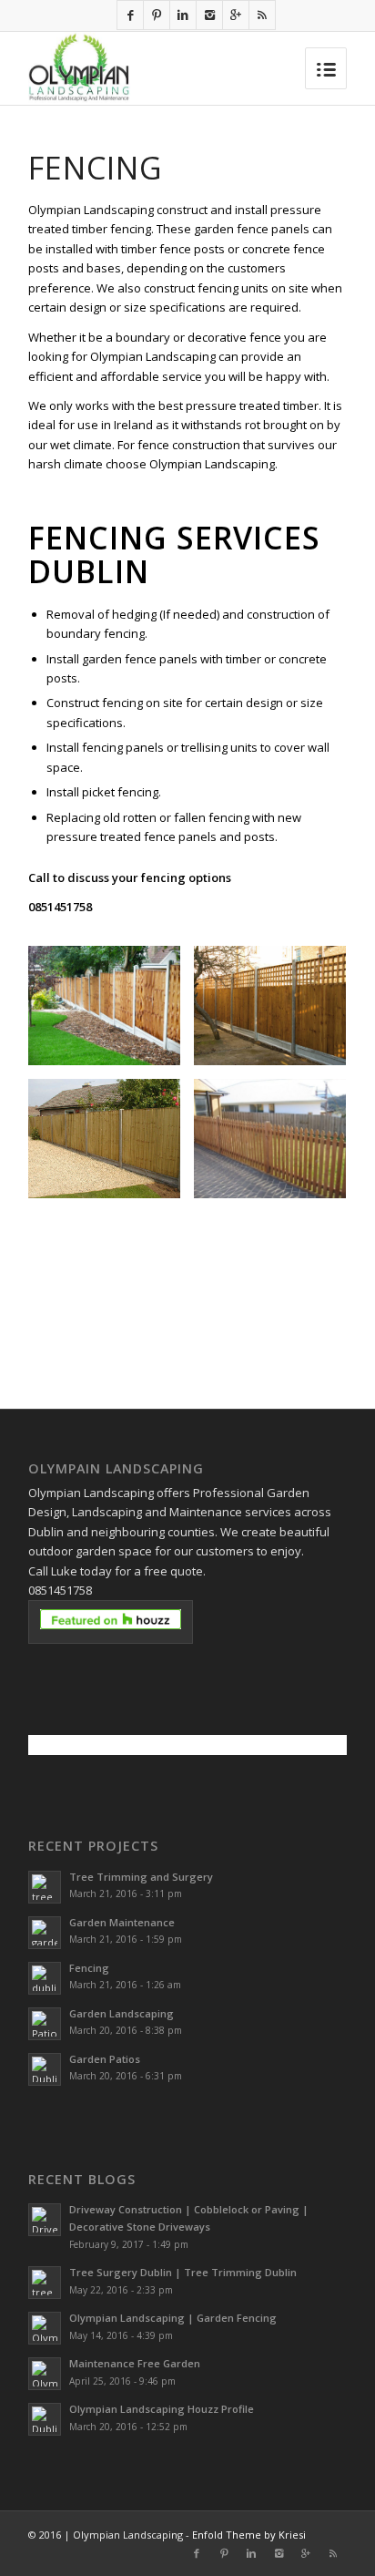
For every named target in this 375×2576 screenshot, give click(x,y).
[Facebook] (130, 15)
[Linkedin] (183, 15)
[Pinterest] (157, 15)
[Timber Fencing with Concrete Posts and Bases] (277, 1012)
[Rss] (262, 15)
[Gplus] (236, 15)
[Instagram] (209, 15)
